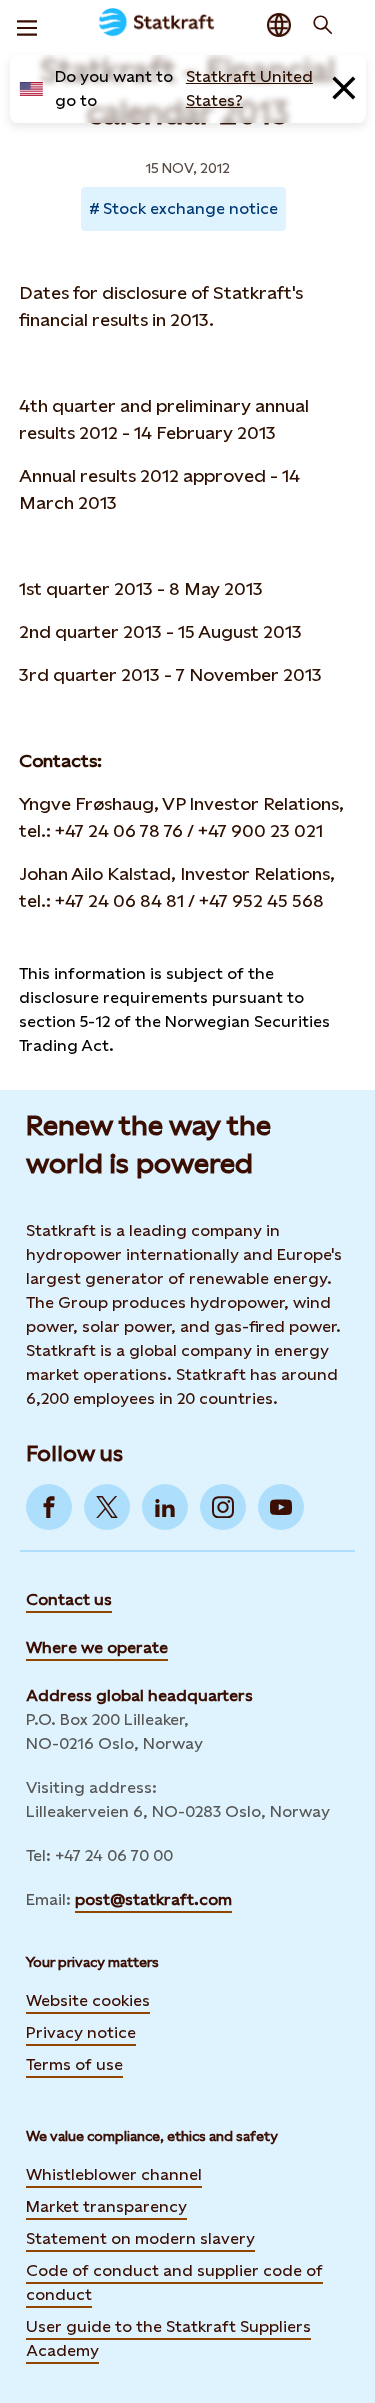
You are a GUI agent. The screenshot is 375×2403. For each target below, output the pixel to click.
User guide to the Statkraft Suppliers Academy (168, 2338)
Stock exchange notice (190, 208)
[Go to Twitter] (107, 1507)
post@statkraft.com (153, 1899)
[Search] (323, 25)
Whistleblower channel (114, 2174)
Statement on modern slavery (140, 2238)
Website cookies (88, 2000)
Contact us (69, 1599)
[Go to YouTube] (281, 1507)
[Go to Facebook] (49, 1507)
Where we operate (97, 1647)
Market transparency (106, 2206)
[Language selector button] (279, 25)
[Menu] (27, 25)
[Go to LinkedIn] (165, 1507)
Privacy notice (81, 2032)
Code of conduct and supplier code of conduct (174, 2282)
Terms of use (74, 2064)
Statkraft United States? (249, 88)
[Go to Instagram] (223, 1507)
